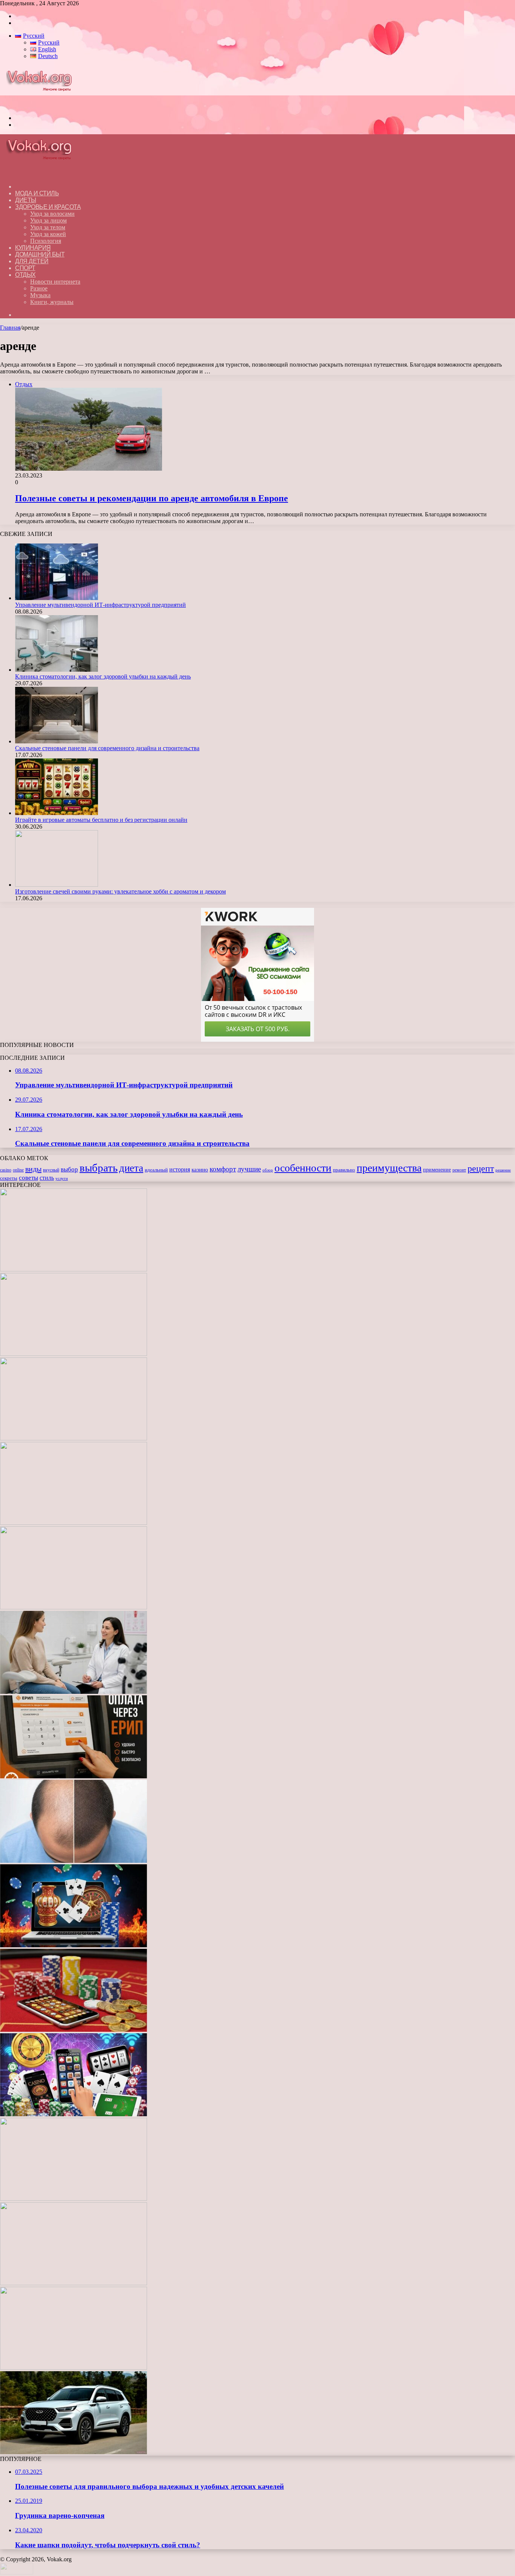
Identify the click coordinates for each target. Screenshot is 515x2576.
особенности (303, 1168)
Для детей (32, 261)
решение (503, 1170)
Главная (10, 328)
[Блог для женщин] (43, 105)
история (180, 1169)
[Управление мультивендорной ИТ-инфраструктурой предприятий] (57, 598)
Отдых (25, 275)
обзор (268, 1170)
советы (28, 1178)
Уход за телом (48, 227)
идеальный (156, 1170)
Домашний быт (40, 254)
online (18, 1170)
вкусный (51, 1170)
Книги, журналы (52, 302)
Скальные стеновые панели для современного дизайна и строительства (107, 748)
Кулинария (33, 248)
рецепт (481, 1168)
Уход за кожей (48, 234)
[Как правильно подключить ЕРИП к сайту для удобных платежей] (74, 1776)
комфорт (223, 1169)
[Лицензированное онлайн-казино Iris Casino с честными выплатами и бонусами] (74, 2283)
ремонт (459, 1170)
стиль (47, 1178)
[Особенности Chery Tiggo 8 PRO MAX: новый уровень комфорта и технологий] (74, 2452)
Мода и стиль (37, 193)
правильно (344, 1170)
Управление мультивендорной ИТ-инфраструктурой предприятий (100, 605)
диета (131, 1168)
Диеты (26, 200)
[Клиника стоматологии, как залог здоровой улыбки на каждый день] (57, 670)
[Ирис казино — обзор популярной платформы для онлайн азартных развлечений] (74, 2199)
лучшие (249, 1169)
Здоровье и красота (48, 207)
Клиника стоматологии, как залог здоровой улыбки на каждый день (103, 676)
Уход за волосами (52, 214)
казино (200, 1170)
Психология (46, 241)
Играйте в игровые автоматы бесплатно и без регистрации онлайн (101, 820)
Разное (39, 288)
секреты (9, 1178)
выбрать (99, 1168)
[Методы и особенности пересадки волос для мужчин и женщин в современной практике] (74, 1861)
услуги (62, 1178)
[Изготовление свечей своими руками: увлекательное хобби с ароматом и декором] (57, 885)
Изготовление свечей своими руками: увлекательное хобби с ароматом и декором (120, 891)
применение (437, 1170)
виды (33, 1169)
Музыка (40, 295)
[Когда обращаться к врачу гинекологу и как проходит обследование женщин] (74, 1692)
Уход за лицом (48, 220)
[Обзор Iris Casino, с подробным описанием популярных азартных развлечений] (74, 2030)
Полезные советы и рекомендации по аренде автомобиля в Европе (152, 498)
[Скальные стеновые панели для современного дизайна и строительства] (57, 741)
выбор (69, 1169)
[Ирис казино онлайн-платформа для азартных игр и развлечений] (74, 2114)
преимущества (389, 1168)
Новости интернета (55, 282)
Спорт (25, 268)
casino (6, 1170)
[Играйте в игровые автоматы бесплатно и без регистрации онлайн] (57, 813)
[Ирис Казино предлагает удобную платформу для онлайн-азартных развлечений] (74, 1945)
